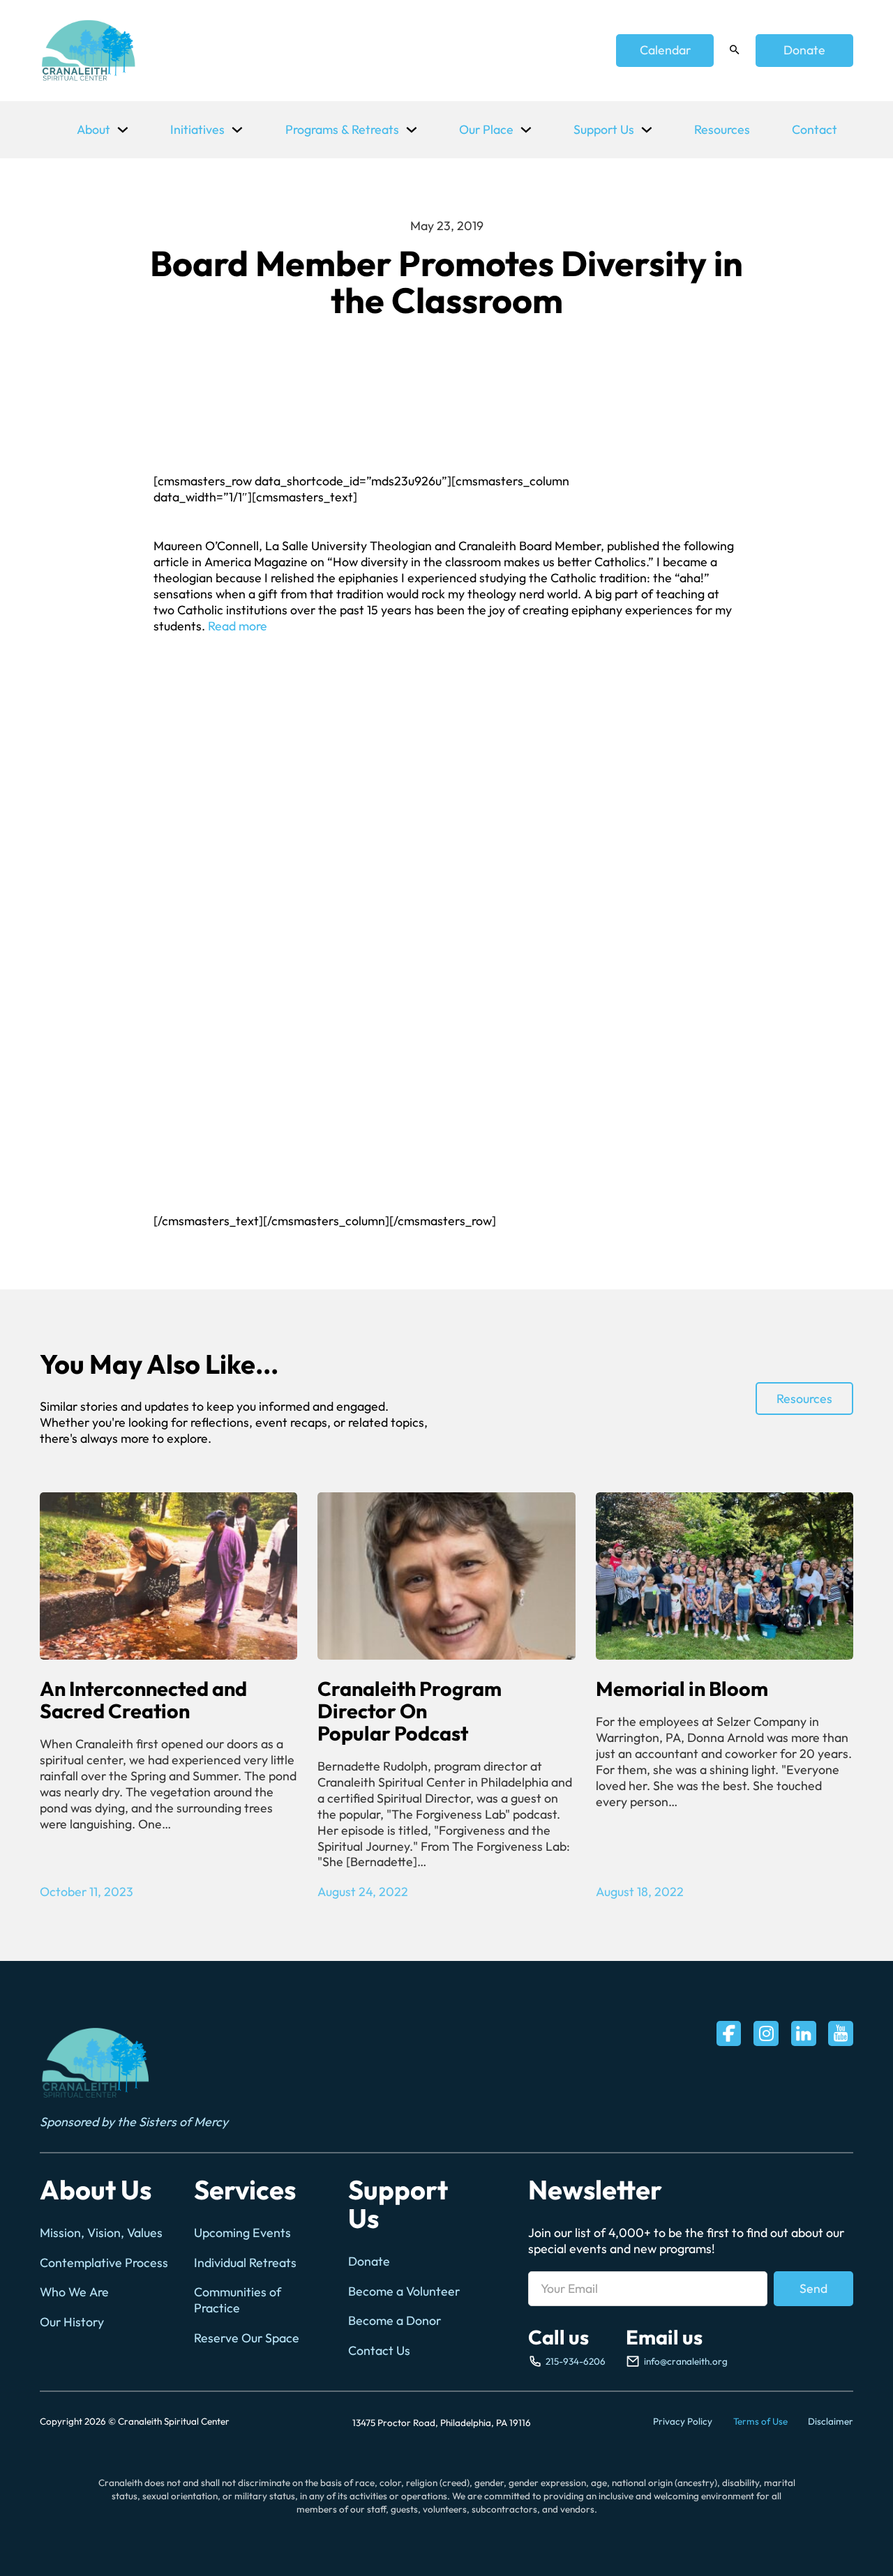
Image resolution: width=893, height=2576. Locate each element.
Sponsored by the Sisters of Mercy (134, 2122)
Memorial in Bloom (682, 1688)
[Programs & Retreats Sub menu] (412, 130)
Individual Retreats (245, 2263)
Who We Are (74, 2292)
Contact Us (379, 2351)
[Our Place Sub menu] (526, 130)
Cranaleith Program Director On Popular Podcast (410, 1711)
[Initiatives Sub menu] (237, 130)
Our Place (486, 129)
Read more (238, 626)
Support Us (604, 129)
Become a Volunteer (404, 2291)
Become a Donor (395, 2321)
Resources (722, 129)
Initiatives (197, 129)
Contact (815, 129)
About (93, 129)
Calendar (665, 50)
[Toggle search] (735, 50)
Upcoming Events (242, 2233)
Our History (72, 2322)
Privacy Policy (683, 2421)
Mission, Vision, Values (101, 2233)
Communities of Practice (238, 2300)
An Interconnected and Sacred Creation (143, 1699)
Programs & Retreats (342, 129)
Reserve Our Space (247, 2338)
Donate (804, 50)
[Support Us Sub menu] (647, 130)
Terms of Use (760, 2421)
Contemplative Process (104, 2263)
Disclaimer (831, 2421)
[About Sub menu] (123, 130)
